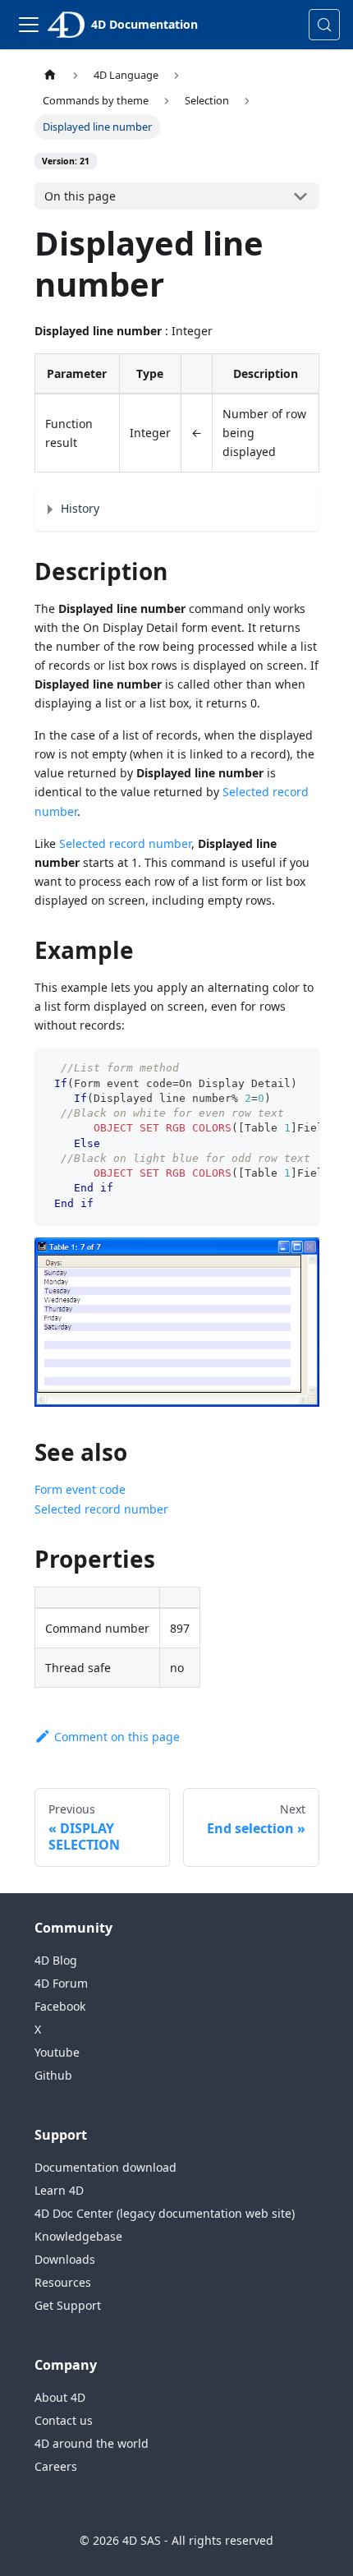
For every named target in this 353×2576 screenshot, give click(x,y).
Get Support (68, 2305)
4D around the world (92, 2443)
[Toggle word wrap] (269, 1068)
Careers (56, 2466)
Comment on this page (117, 1737)
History (80, 508)
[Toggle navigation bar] (29, 25)
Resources (63, 2282)
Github (53, 2075)
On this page (80, 196)
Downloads (65, 2259)
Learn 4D (59, 2190)
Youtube (57, 2052)
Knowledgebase (78, 2236)
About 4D (60, 2397)
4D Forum (61, 1983)
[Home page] (50, 75)
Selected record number (125, 843)
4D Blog (56, 1960)
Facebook (60, 2006)
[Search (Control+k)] (324, 25)
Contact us (64, 2420)
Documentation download (105, 2167)
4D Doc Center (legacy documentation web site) (165, 2213)
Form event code (80, 1489)
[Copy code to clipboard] (299, 1068)
